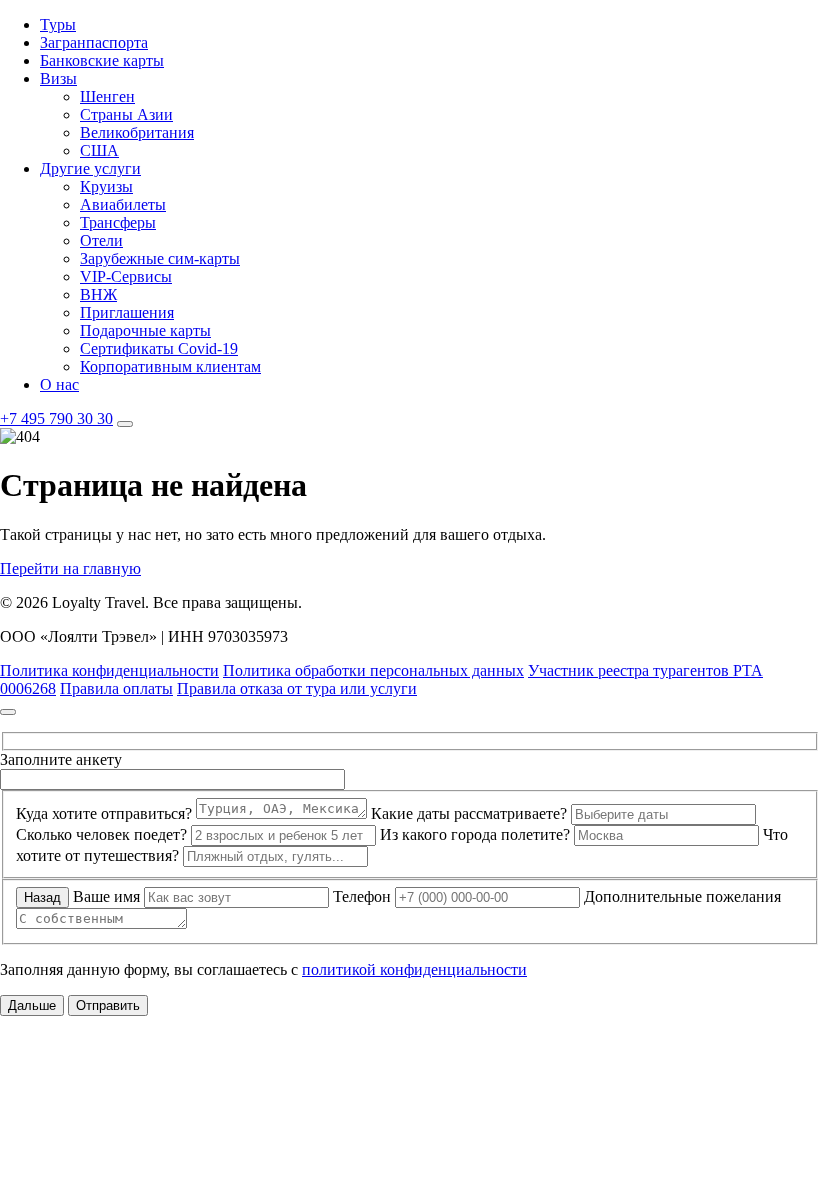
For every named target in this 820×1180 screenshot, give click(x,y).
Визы (58, 78)
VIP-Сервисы (126, 276)
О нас (59, 384)
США (99, 150)
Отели (101, 240)
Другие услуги (90, 168)
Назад (42, 897)
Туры (58, 24)
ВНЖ (98, 294)
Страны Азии (126, 114)
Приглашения (127, 312)
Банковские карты (102, 60)
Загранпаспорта (94, 42)
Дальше (32, 1005)
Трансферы (118, 222)
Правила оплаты (116, 688)
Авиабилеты (123, 204)
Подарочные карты (145, 330)
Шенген (107, 96)
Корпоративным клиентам (170, 366)
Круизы (106, 186)
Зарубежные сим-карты (160, 258)
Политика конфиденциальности (109, 670)
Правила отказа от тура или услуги (297, 688)
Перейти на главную (70, 568)
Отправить (108, 1005)
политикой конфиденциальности (414, 969)
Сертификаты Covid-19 (159, 348)
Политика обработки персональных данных (373, 670)
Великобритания (137, 132)
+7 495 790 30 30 (56, 418)
